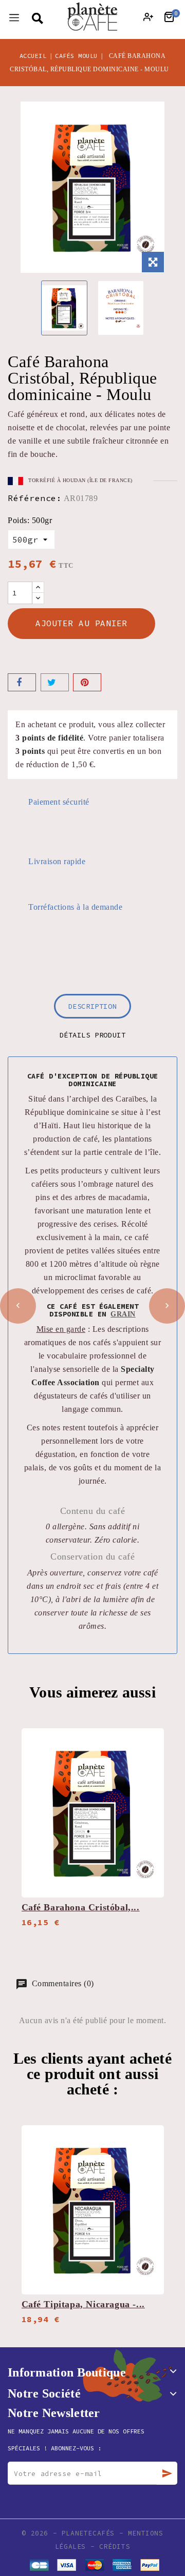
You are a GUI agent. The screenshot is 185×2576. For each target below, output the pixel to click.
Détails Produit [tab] (93, 1035)
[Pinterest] (87, 682)
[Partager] (22, 682)
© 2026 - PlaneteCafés (70, 2533)
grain (123, 1314)
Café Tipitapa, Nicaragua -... (83, 2304)
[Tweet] (55, 682)
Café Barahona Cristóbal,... (81, 1907)
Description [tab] (93, 1006)
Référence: (35, 498)
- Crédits (110, 2547)
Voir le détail (150, 1758)
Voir (150, 1738)
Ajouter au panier (81, 623)
